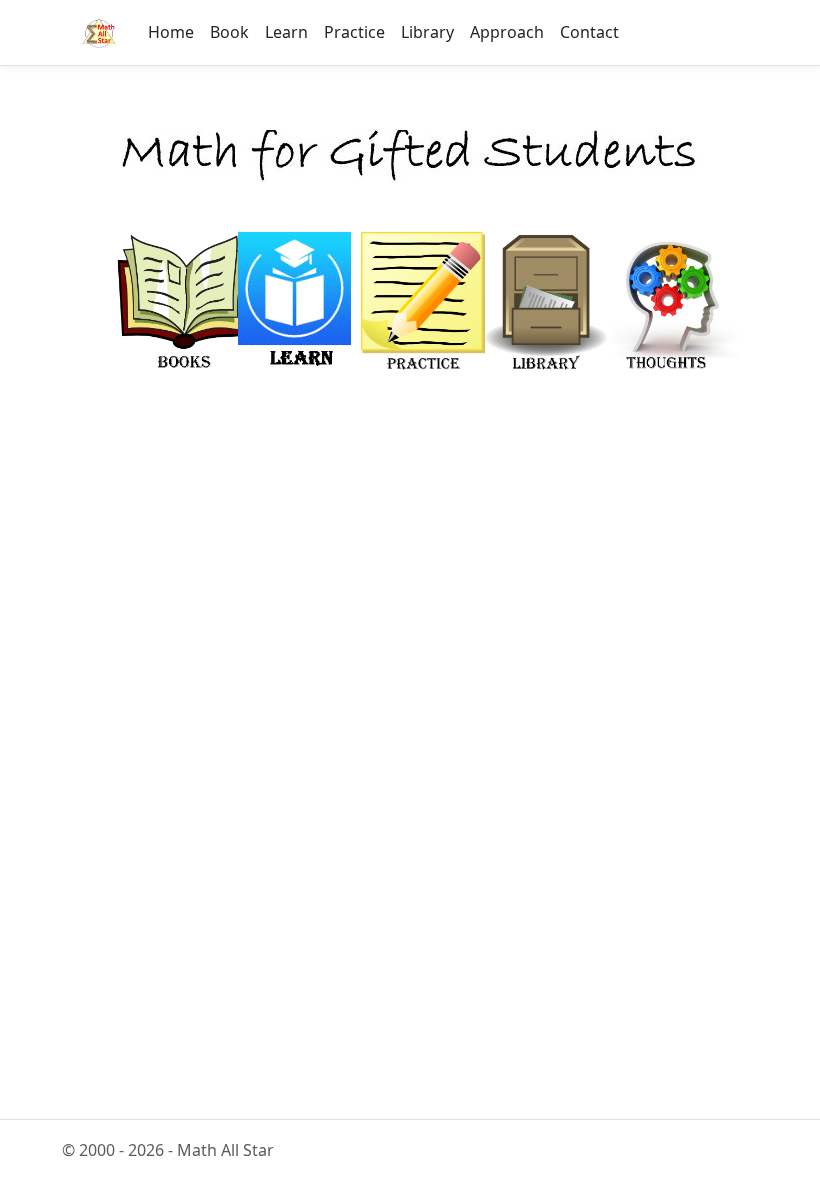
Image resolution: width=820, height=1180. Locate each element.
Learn (286, 32)
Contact (589, 32)
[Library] (546, 305)
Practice (354, 32)
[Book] (184, 305)
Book (229, 32)
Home (171, 32)
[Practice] (424, 305)
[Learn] (295, 305)
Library (427, 32)
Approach (507, 32)
